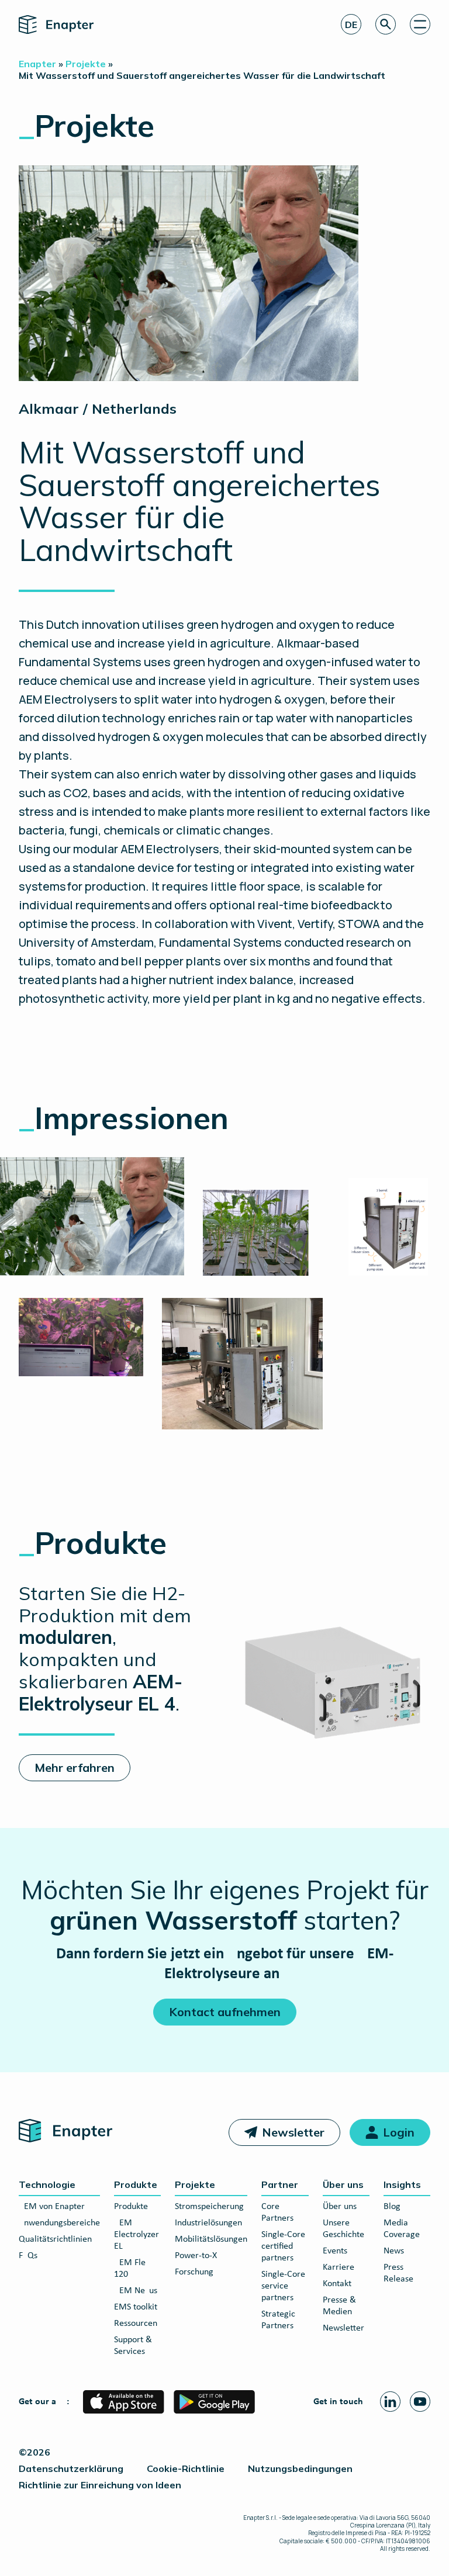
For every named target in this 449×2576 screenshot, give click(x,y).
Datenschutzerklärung (71, 2468)
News (394, 2251)
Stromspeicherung (209, 2207)
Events (335, 2251)
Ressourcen (136, 2324)
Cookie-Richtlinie (186, 2468)
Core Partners (277, 2213)
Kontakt (337, 2284)
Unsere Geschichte (343, 2229)
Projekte (195, 2184)
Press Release (398, 2273)
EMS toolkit (136, 2307)
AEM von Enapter (52, 2207)
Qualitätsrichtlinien (55, 2239)
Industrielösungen (208, 2223)
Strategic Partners (278, 2320)
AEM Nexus (136, 2291)
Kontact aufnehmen (225, 2012)
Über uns (343, 2184)
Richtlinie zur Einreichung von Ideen (100, 2485)
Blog (392, 2207)
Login (399, 2132)
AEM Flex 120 (132, 2269)
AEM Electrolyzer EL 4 (137, 2235)
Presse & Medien (339, 2306)
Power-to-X (196, 2256)
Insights (402, 2184)
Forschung (194, 2272)
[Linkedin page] (390, 2402)
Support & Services (133, 2346)
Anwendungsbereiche (59, 2223)
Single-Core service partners (283, 2286)
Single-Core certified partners (283, 2246)
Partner (280, 2184)
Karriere (339, 2267)
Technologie (47, 2184)
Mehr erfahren (75, 1767)
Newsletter (293, 2132)
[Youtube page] (420, 2402)
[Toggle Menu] (420, 24)
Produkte (136, 2184)
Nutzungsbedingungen (300, 2468)
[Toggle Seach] (386, 24)
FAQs (28, 2256)
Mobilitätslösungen (211, 2239)
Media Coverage (402, 2229)
